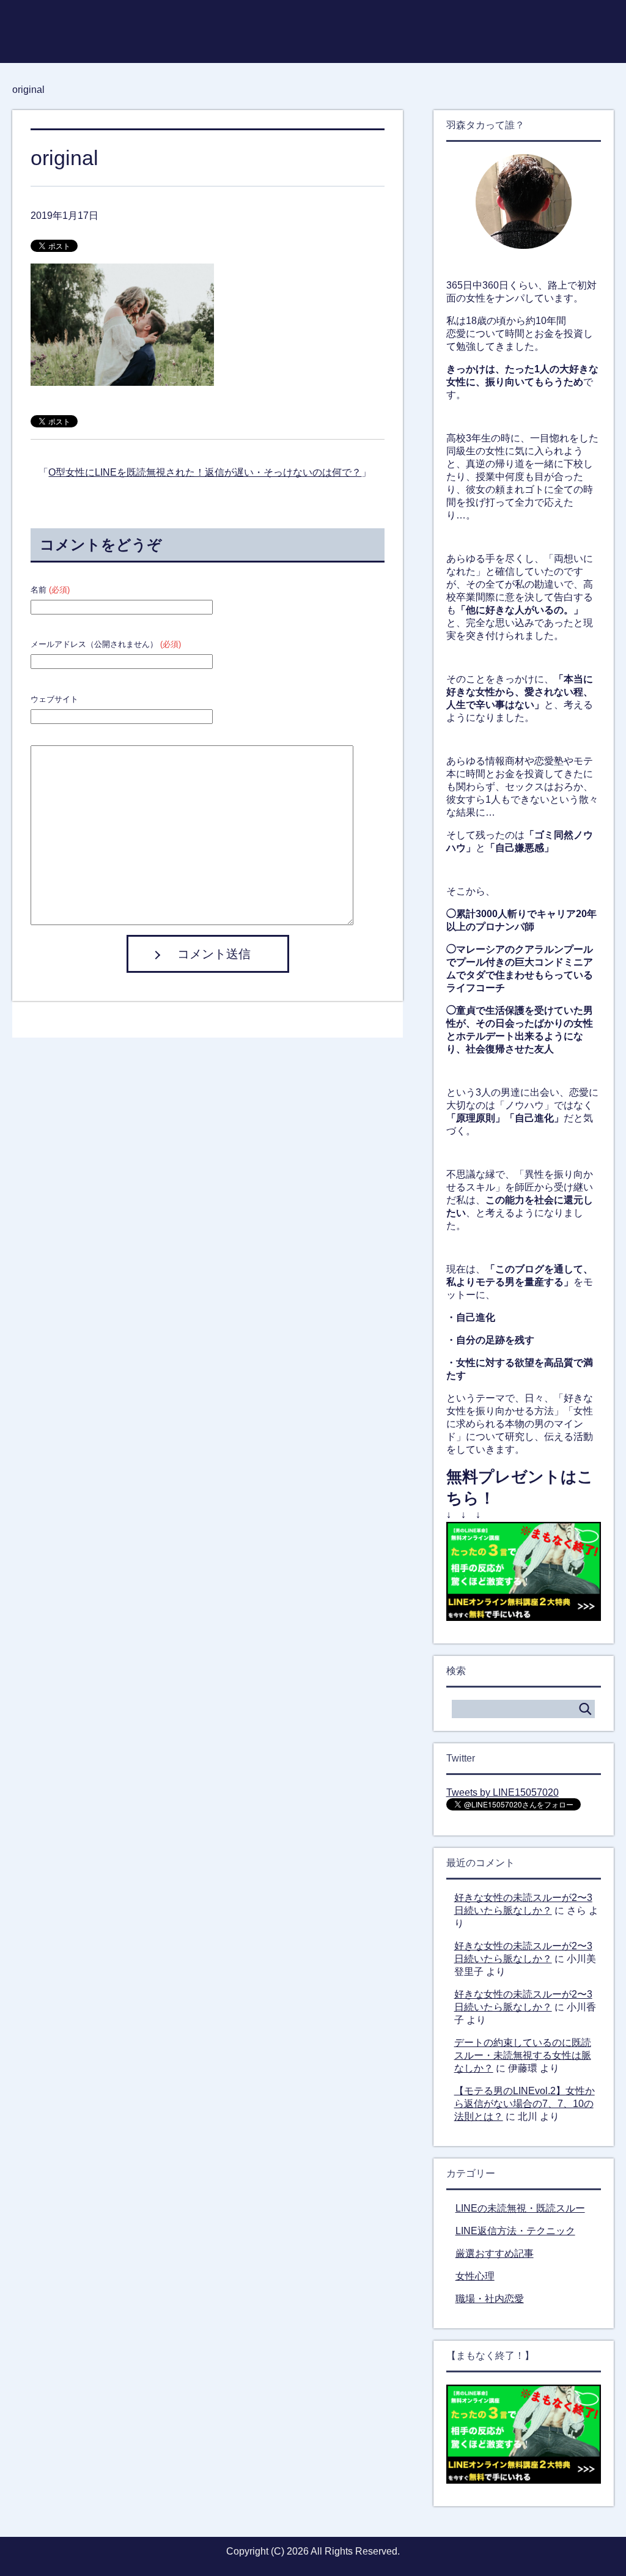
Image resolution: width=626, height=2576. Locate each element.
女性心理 (475, 2276)
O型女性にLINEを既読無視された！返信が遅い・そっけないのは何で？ (205, 472)
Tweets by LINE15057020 (503, 1792)
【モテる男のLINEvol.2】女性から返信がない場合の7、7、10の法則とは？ (525, 2104)
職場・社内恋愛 (490, 2299)
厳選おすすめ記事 (495, 2253)
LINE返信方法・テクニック (515, 2231)
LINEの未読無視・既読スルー (520, 2208)
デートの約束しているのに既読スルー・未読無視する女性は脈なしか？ (523, 2055)
